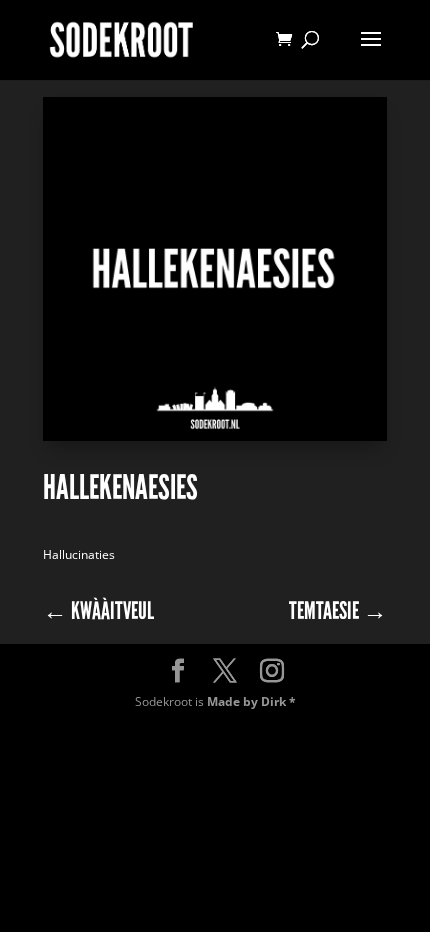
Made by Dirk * (251, 701)
